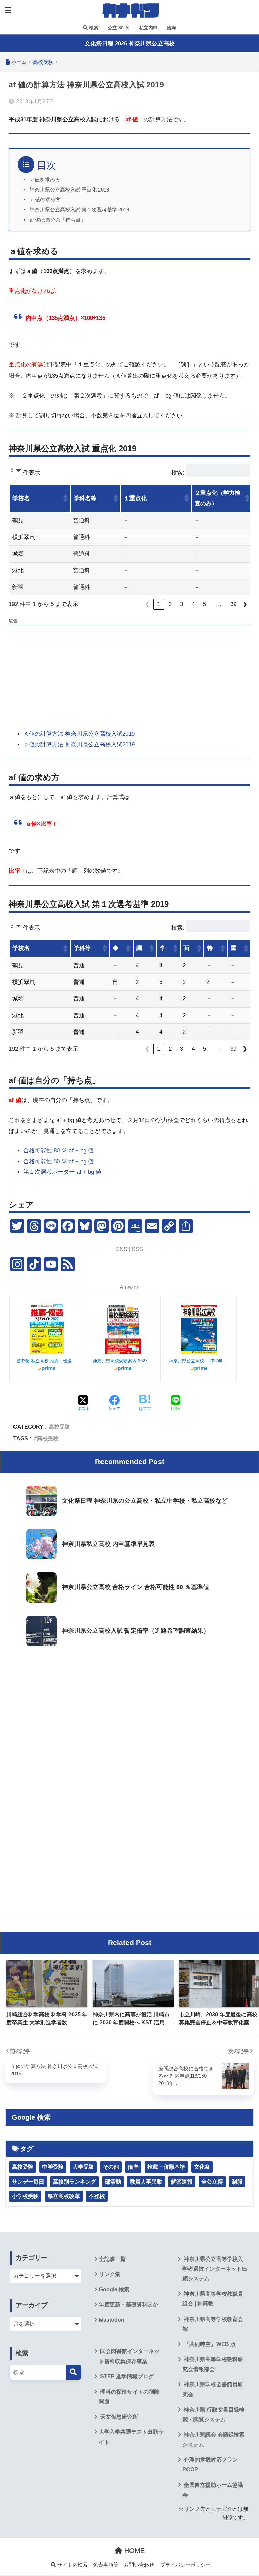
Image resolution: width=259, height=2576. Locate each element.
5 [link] (205, 604)
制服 (237, 2182)
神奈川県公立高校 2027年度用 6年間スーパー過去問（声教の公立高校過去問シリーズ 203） (199, 1361)
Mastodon (112, 2320)
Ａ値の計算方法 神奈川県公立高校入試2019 (79, 734)
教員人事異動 (146, 2182)
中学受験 (53, 2167)
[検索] (73, 2372)
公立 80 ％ (118, 28)
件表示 (32, 473)
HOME (134, 2551)
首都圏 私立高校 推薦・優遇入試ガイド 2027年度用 (47, 1361)
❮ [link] (147, 604)
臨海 (171, 28)
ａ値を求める (45, 180)
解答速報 (182, 2182)
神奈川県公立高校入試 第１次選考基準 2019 (79, 210)
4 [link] (193, 604)
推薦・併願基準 (166, 2167)
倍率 (133, 2167)
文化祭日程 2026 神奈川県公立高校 (130, 43)
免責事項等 (106, 2565)
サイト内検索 (72, 2565)
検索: (178, 473)
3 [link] (182, 604)
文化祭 (202, 2167)
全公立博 (212, 2182)
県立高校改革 (64, 2196)
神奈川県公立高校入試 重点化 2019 (69, 190)
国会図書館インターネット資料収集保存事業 (129, 2356)
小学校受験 (25, 2196)
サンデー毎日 (28, 2182)
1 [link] (159, 604)
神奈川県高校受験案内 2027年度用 (123, 1361)
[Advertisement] (129, 675)
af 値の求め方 (45, 200)
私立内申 (148, 28)
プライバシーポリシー (185, 2565)
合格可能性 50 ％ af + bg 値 (59, 1161)
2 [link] (170, 604)
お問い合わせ (139, 2565)
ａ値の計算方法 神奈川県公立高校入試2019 (79, 745)
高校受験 (59, 1427)
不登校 (97, 2196)
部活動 (113, 2182)
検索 (93, 28)
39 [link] (233, 604)
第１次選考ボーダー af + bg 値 (62, 1172)
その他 (111, 2167)
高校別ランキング (75, 2182)
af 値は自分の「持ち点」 (58, 220)
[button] (65, 498)
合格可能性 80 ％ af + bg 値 (59, 1151)
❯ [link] (245, 604)
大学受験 (83, 2167)
